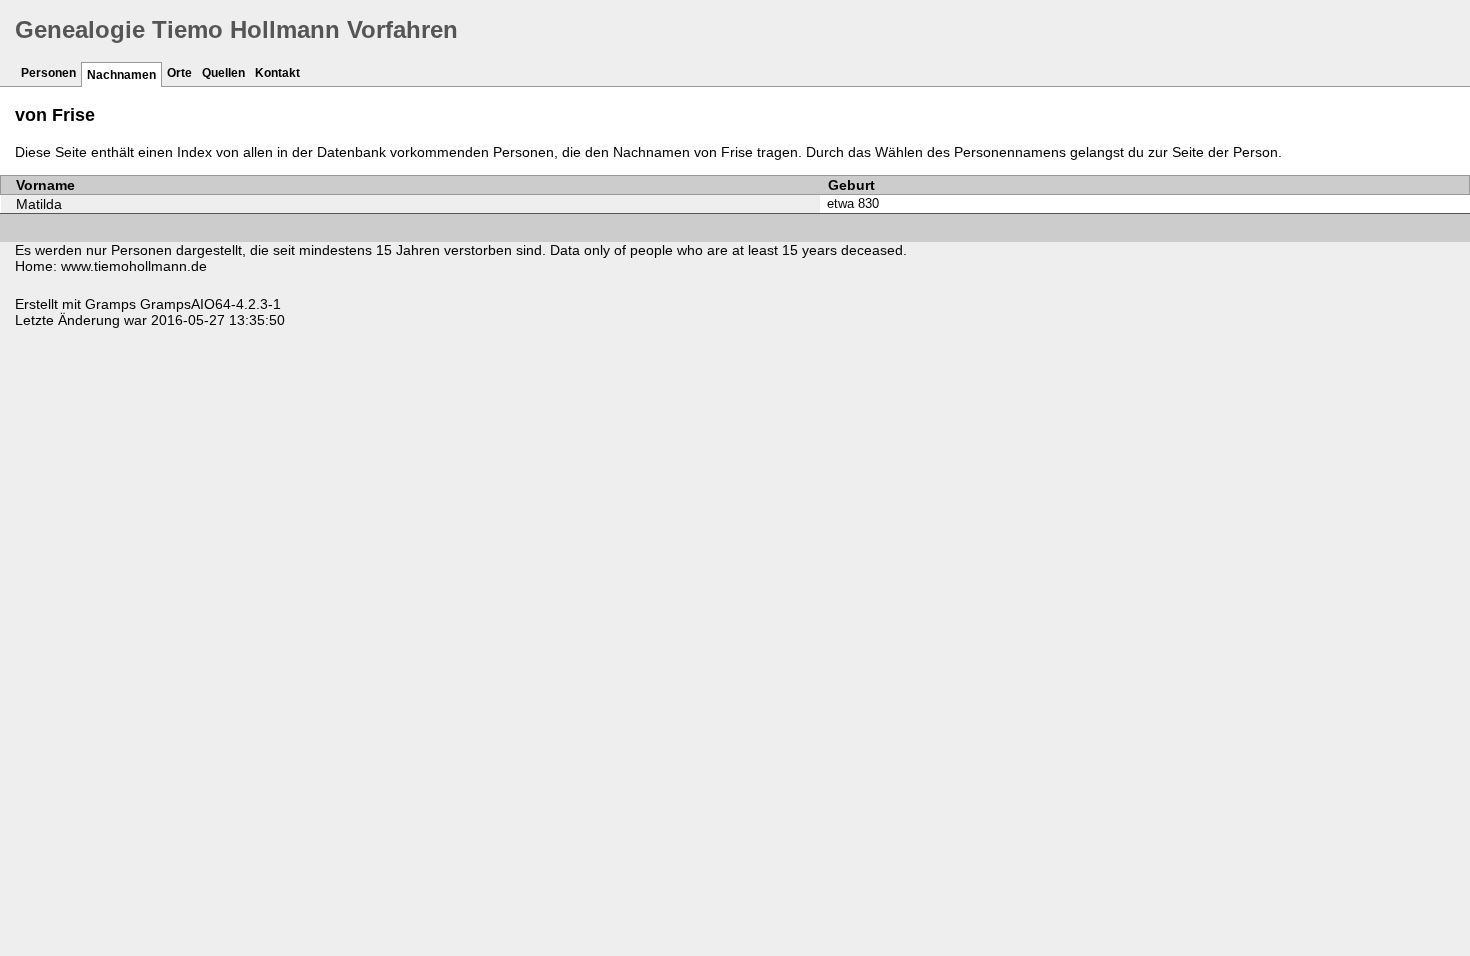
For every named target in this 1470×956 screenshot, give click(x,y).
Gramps (110, 304)
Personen (48, 73)
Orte (179, 73)
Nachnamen (121, 75)
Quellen (223, 73)
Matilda (39, 204)
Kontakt (277, 73)
